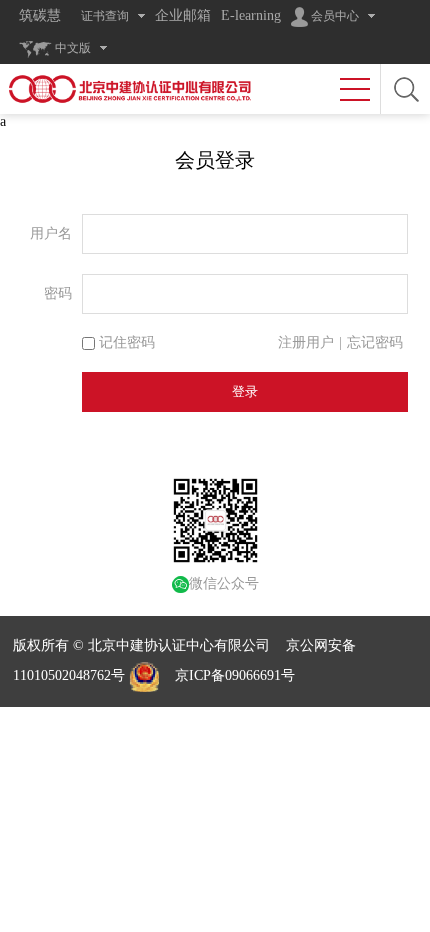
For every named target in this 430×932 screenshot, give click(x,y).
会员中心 (333, 16)
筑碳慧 (40, 15)
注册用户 (306, 342)
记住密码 (125, 342)
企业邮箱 (183, 15)
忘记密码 (375, 342)
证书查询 (105, 16)
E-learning (251, 15)
